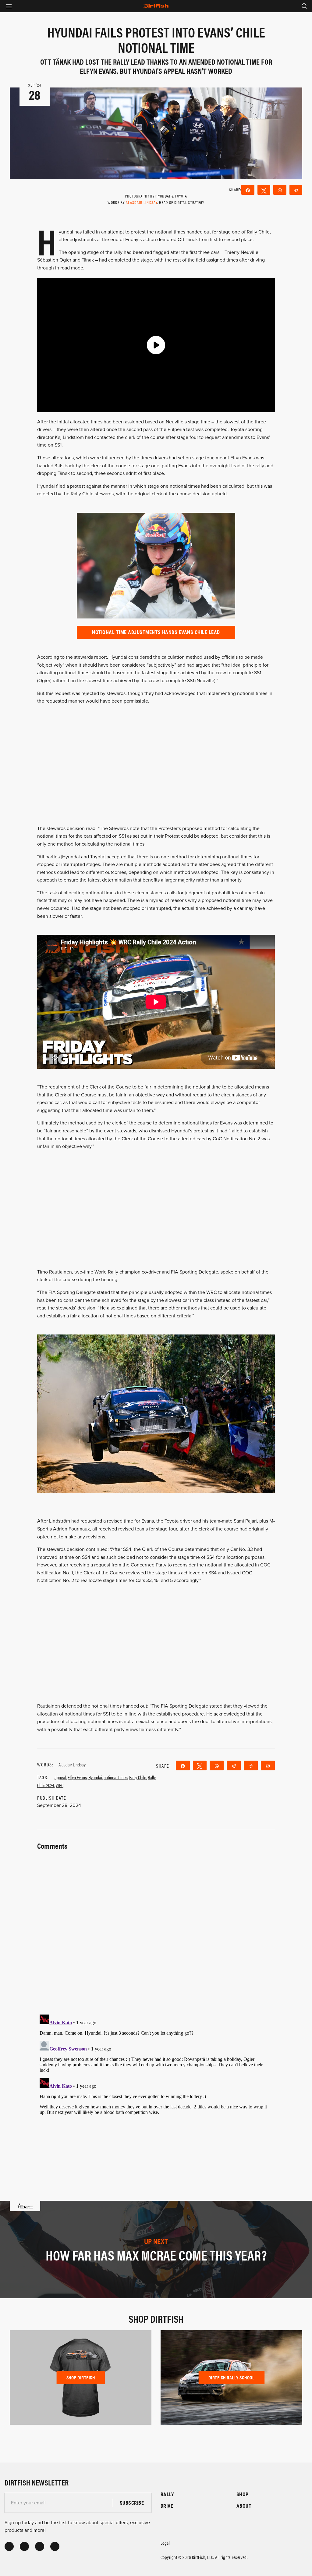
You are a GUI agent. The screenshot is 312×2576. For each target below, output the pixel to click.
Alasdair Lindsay (142, 202)
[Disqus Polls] (156, 1929)
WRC (60, 1785)
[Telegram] (296, 190)
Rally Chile (138, 1777)
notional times (116, 1777)
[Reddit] (251, 1765)
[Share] (248, 190)
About (244, 2506)
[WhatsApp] (280, 190)
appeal (60, 1777)
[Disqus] (156, 2088)
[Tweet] (264, 190)
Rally (167, 2494)
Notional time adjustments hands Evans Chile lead (156, 632)
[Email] (268, 1765)
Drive (167, 2506)
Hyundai (95, 1777)
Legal (165, 2543)
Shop (243, 2494)
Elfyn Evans (77, 1777)
